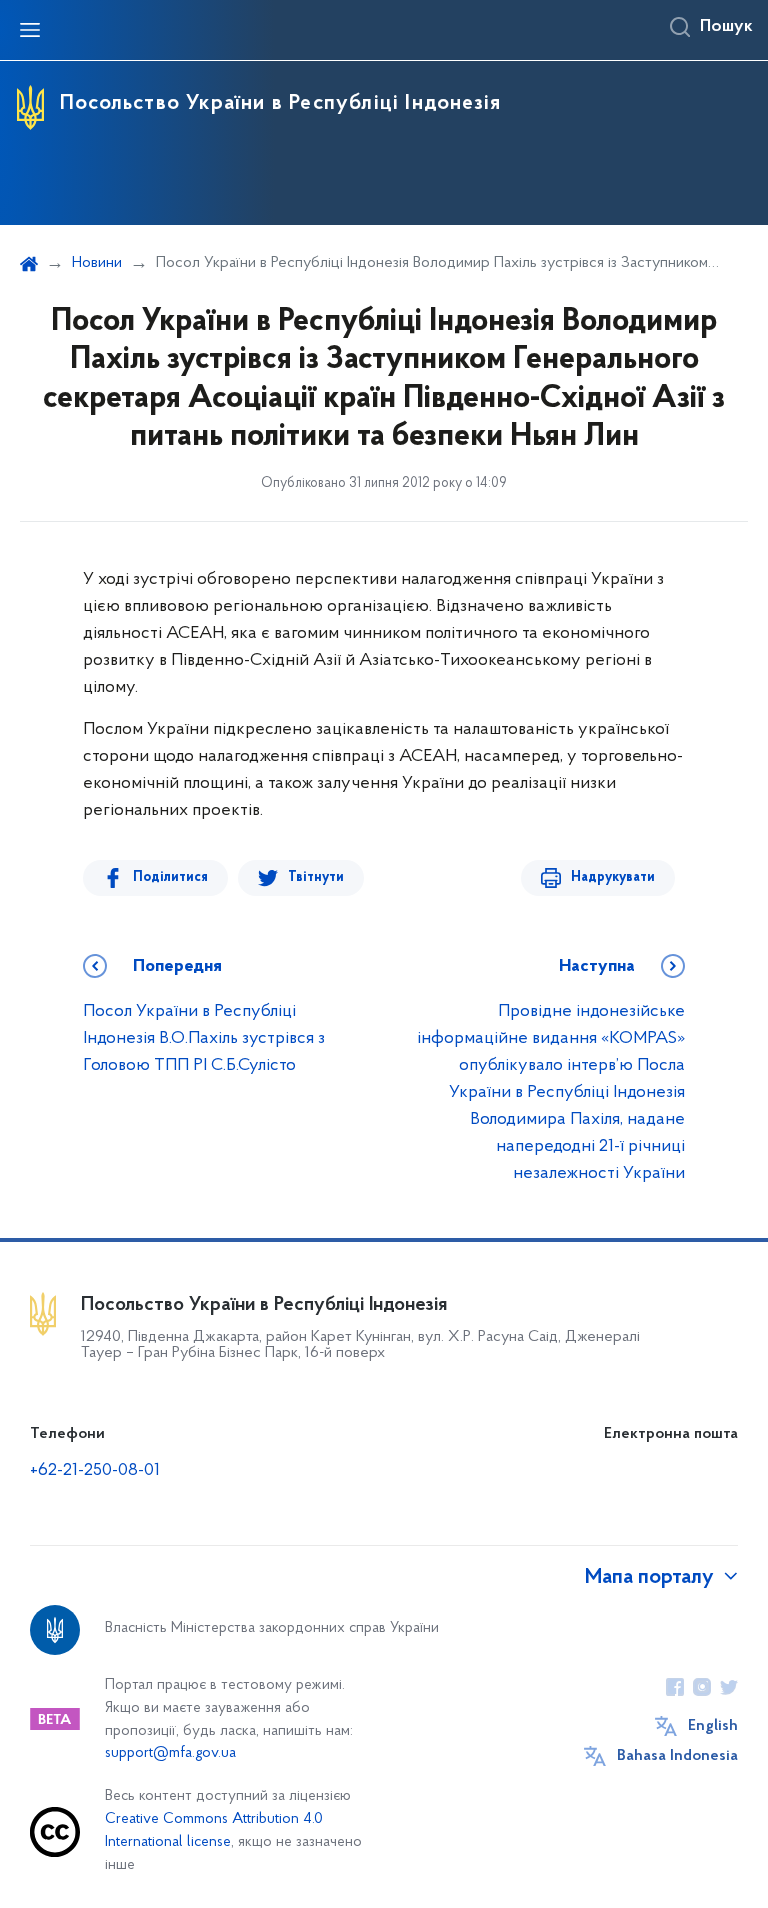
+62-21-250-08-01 (95, 1471)
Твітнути (316, 877)
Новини (97, 263)
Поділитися (170, 877)
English (713, 1726)
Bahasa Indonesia (677, 1756)
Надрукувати (613, 877)
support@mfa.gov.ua (170, 1753)
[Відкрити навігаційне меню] (30, 30)
